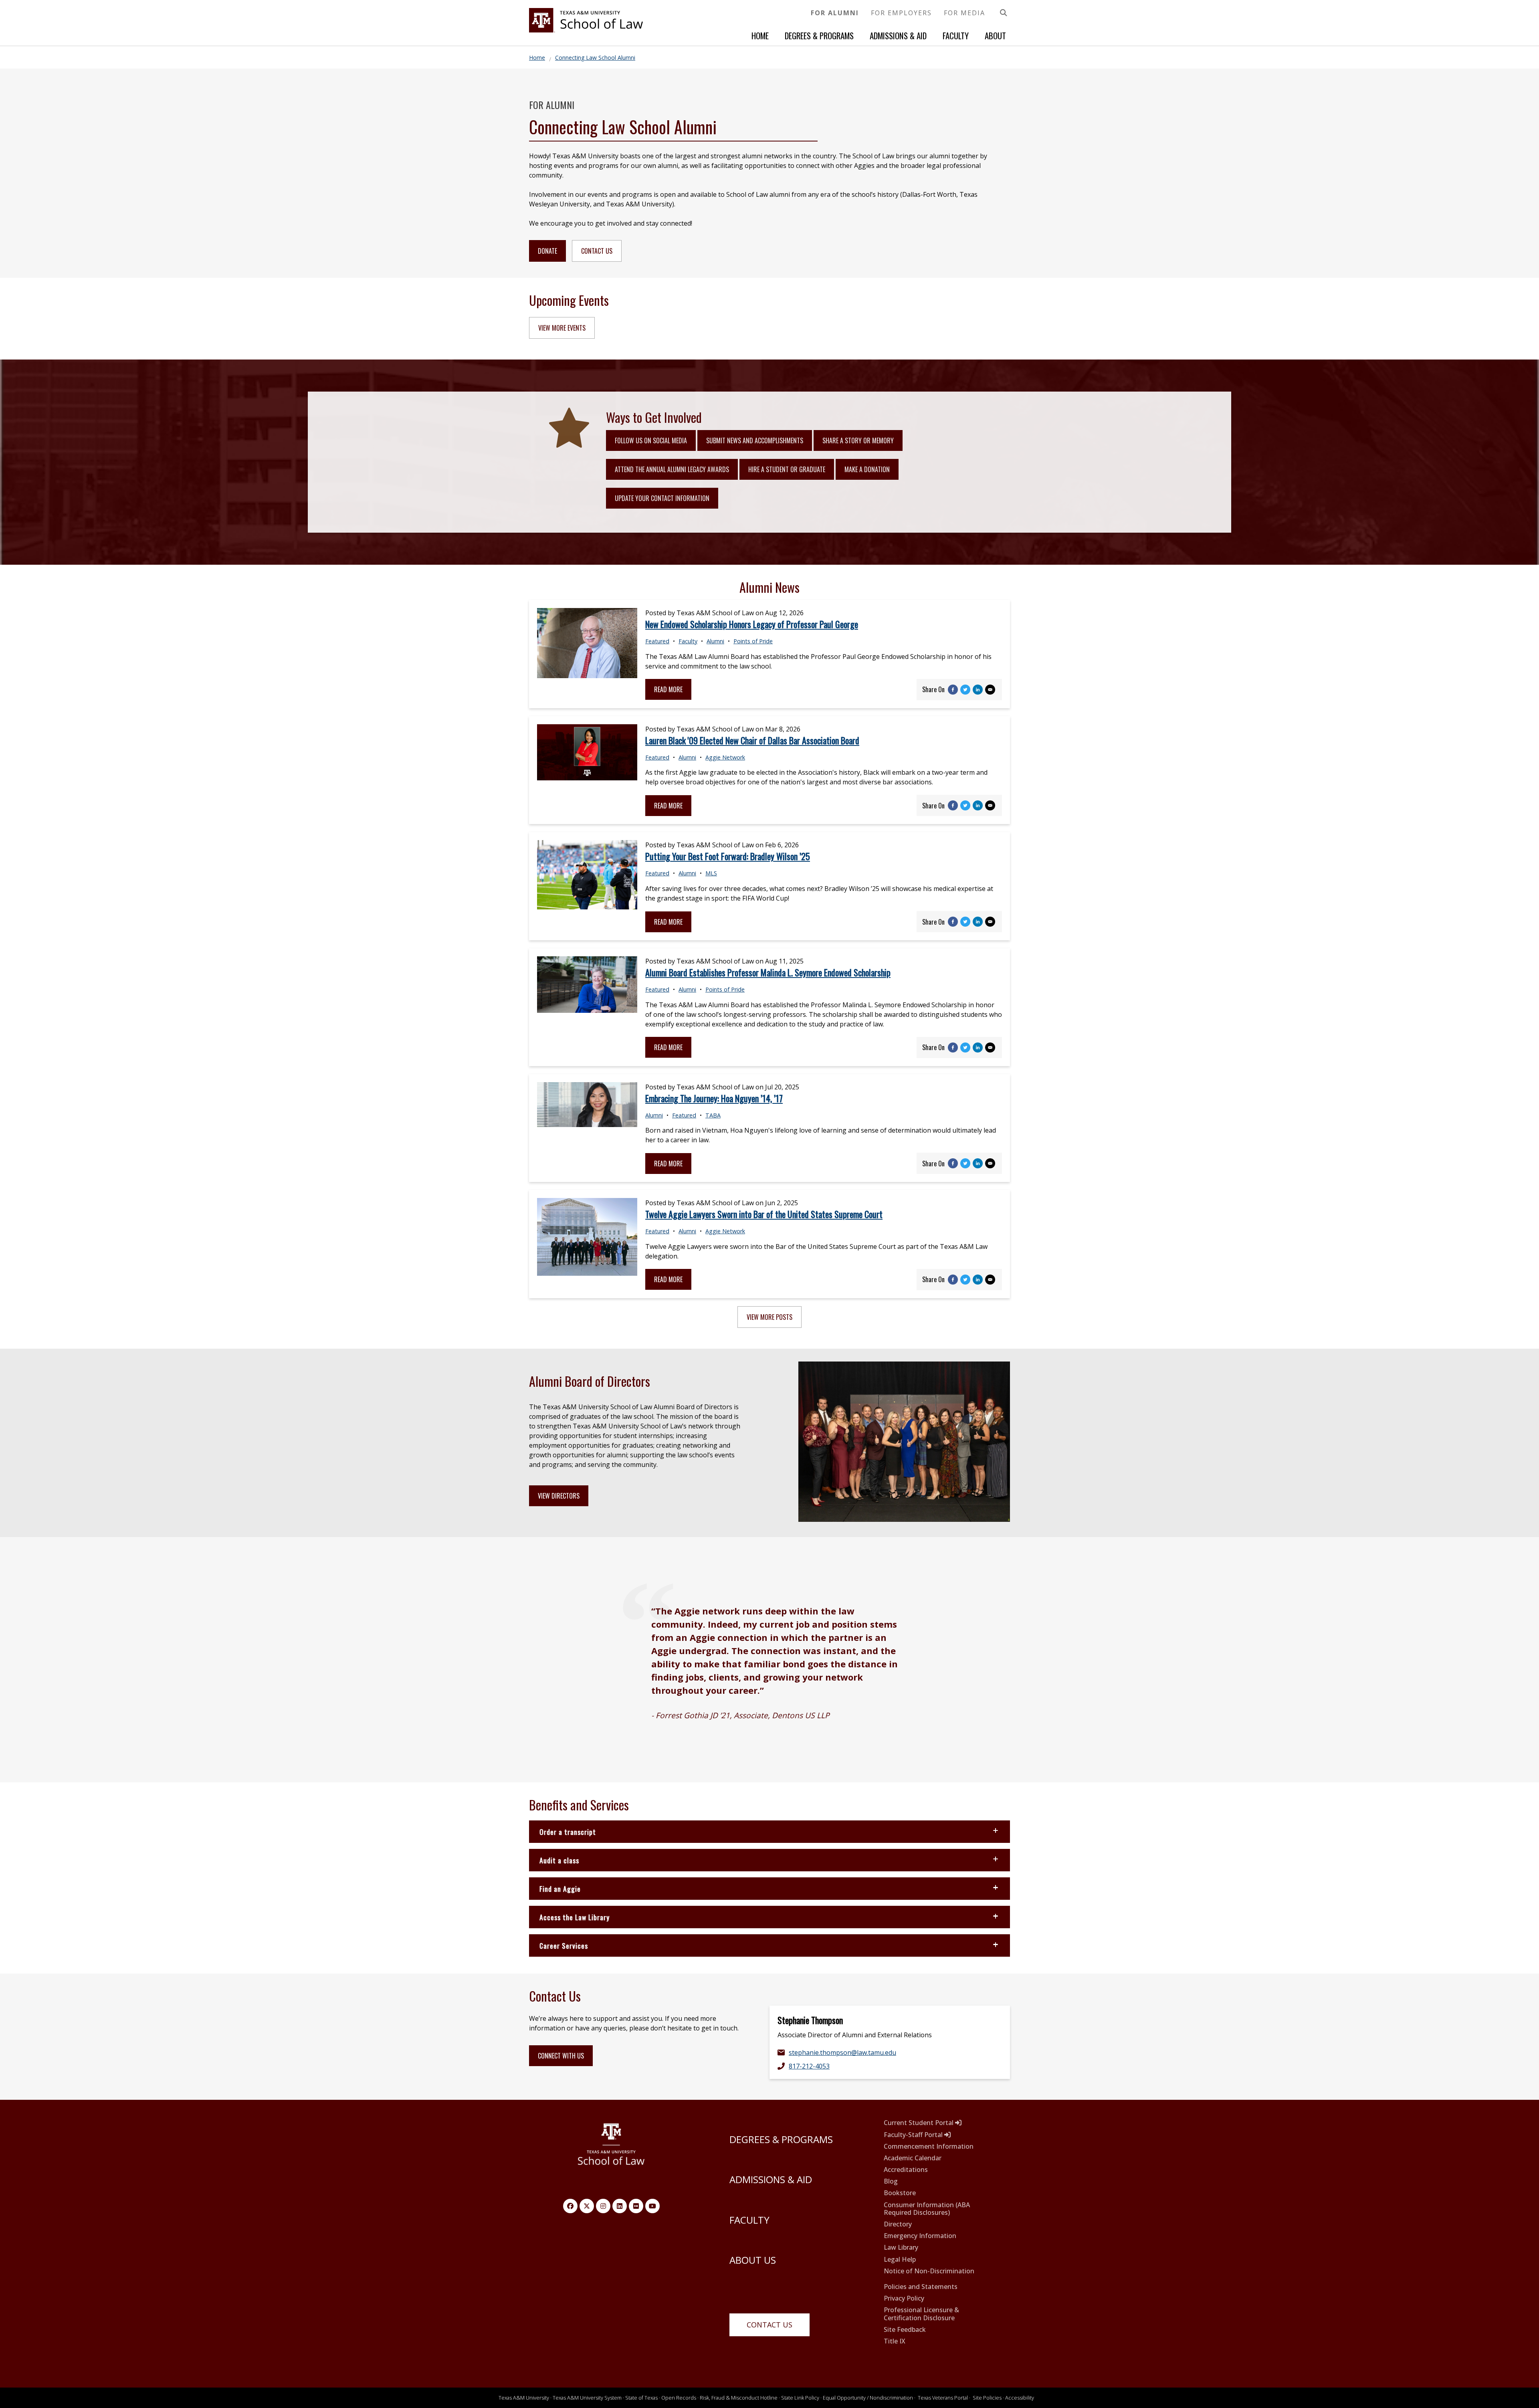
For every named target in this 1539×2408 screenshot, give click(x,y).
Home (760, 35)
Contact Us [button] (597, 251)
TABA (713, 1115)
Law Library (901, 2247)
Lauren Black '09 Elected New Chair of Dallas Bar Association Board (752, 740)
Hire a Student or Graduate (787, 469)
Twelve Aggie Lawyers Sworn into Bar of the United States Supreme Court (764, 1214)
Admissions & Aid (898, 35)
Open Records (679, 2398)
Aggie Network (725, 757)
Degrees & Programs (819, 35)
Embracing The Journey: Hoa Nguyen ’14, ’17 (714, 1098)
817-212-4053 (809, 2066)
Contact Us (769, 2325)
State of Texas (641, 2398)
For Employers (901, 13)
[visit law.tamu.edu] (586, 30)
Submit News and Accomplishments (755, 440)
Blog (891, 2181)
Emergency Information (920, 2236)
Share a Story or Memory (858, 440)
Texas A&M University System (587, 2398)
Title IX (895, 2341)
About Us (753, 2260)
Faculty (956, 35)
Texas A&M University (524, 2398)
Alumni (715, 641)
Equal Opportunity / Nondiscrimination (868, 2398)
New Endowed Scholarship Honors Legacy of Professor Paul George (752, 624)
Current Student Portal (919, 2123)
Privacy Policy (904, 2298)
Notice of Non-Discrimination (929, 2271)
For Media (964, 13)
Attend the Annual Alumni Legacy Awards (672, 469)
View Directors (559, 1496)
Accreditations (906, 2170)
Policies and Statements (921, 2287)
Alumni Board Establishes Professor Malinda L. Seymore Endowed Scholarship (768, 972)
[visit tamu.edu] (611, 2148)
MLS (711, 873)
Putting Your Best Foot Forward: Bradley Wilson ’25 (728, 856)
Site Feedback (905, 2330)
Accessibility (1020, 2398)
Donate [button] (547, 251)
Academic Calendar (913, 2158)
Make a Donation (867, 469)
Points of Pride (753, 641)
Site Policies (987, 2398)
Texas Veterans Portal (943, 2398)
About (995, 35)
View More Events (562, 328)
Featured (657, 641)
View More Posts (769, 1317)
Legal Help (900, 2260)
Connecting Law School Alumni (595, 58)
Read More (668, 689)
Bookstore (900, 2193)
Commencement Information (929, 2146)
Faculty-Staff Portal (914, 2135)
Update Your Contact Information (662, 498)
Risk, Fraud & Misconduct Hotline (739, 2398)
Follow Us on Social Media (651, 440)
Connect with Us (561, 2056)
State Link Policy (800, 2398)
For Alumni (835, 13)
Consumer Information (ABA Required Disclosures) (927, 2209)
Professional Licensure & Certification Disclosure (921, 2314)
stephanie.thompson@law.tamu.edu (842, 2052)
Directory (898, 2224)
